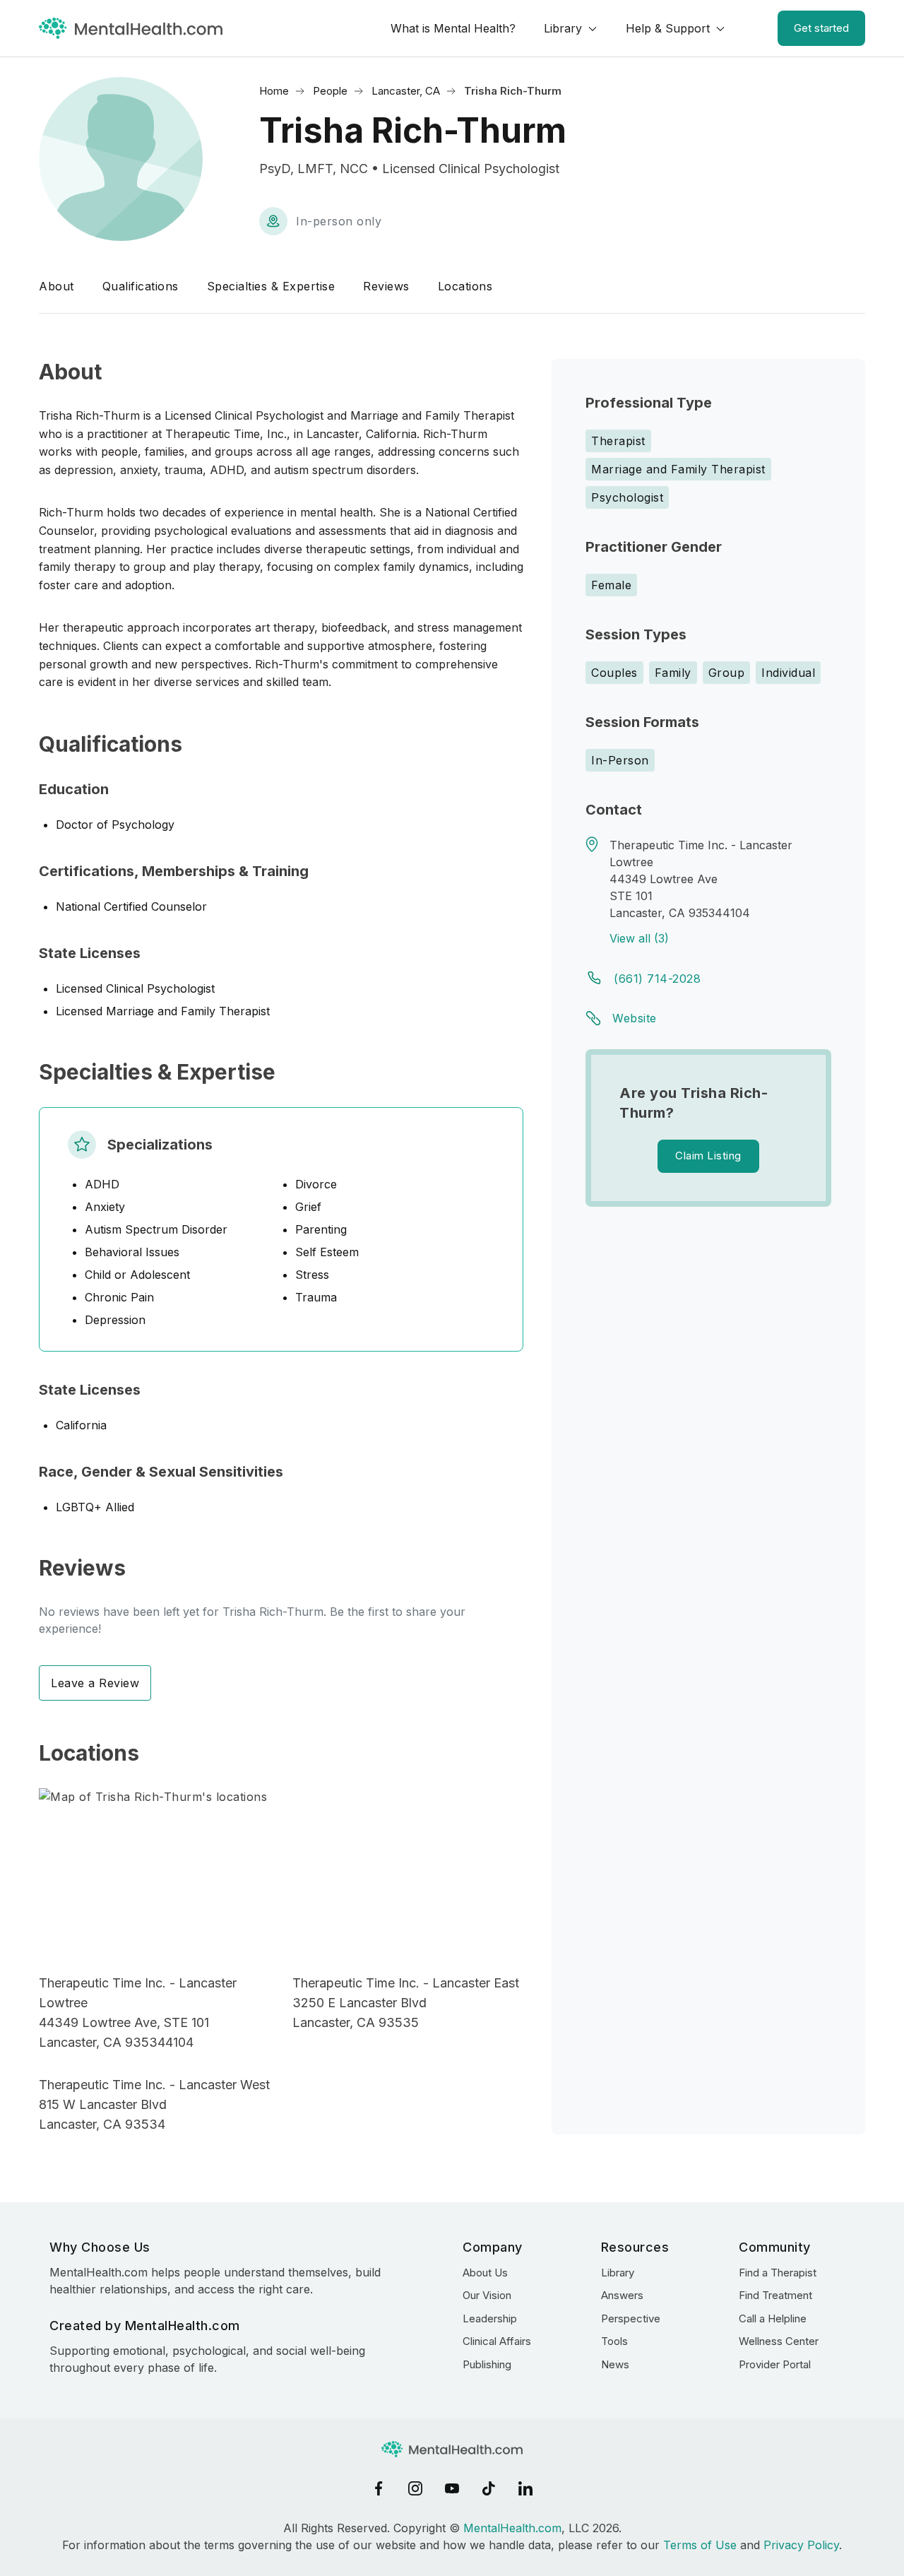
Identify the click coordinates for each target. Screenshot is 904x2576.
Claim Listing (708, 1156)
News (615, 2364)
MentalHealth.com (512, 2528)
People (330, 91)
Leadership (490, 2318)
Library (563, 28)
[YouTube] (452, 2488)
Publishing (487, 2364)
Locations (465, 286)
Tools (614, 2341)
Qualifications (141, 286)
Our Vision (487, 2295)
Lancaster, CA (406, 91)
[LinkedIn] (525, 2488)
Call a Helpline (773, 2318)
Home (274, 91)
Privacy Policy (801, 2545)
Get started (821, 28)
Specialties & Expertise (271, 286)
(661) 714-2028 (657, 979)
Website (635, 1018)
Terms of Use (700, 2545)
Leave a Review (95, 1683)
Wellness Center (779, 2341)
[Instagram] (415, 2488)
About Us (485, 2273)
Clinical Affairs (497, 2341)
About (56, 286)
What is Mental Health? (453, 28)
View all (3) (639, 938)
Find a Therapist (778, 2273)
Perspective (631, 2318)
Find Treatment (775, 2295)
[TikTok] (489, 2488)
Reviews (386, 286)
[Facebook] (379, 2488)
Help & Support (668, 28)
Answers (622, 2295)
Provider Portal (775, 2364)
